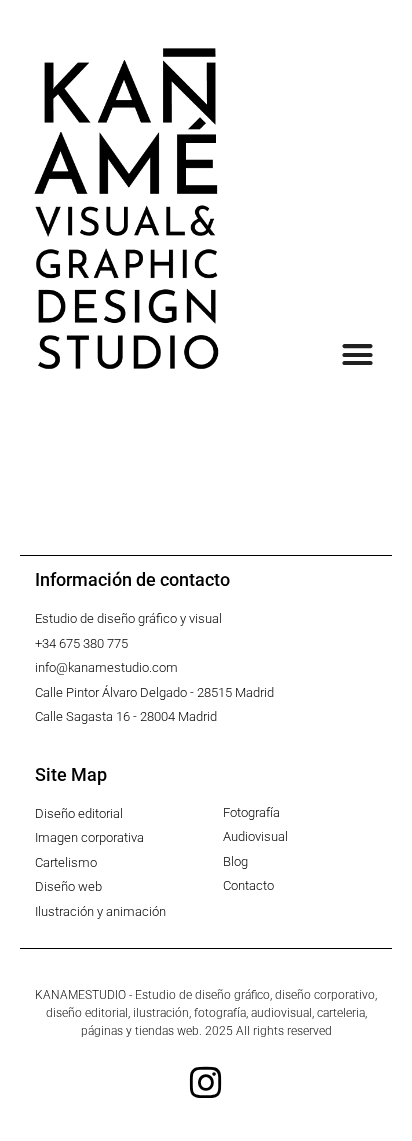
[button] (357, 355)
